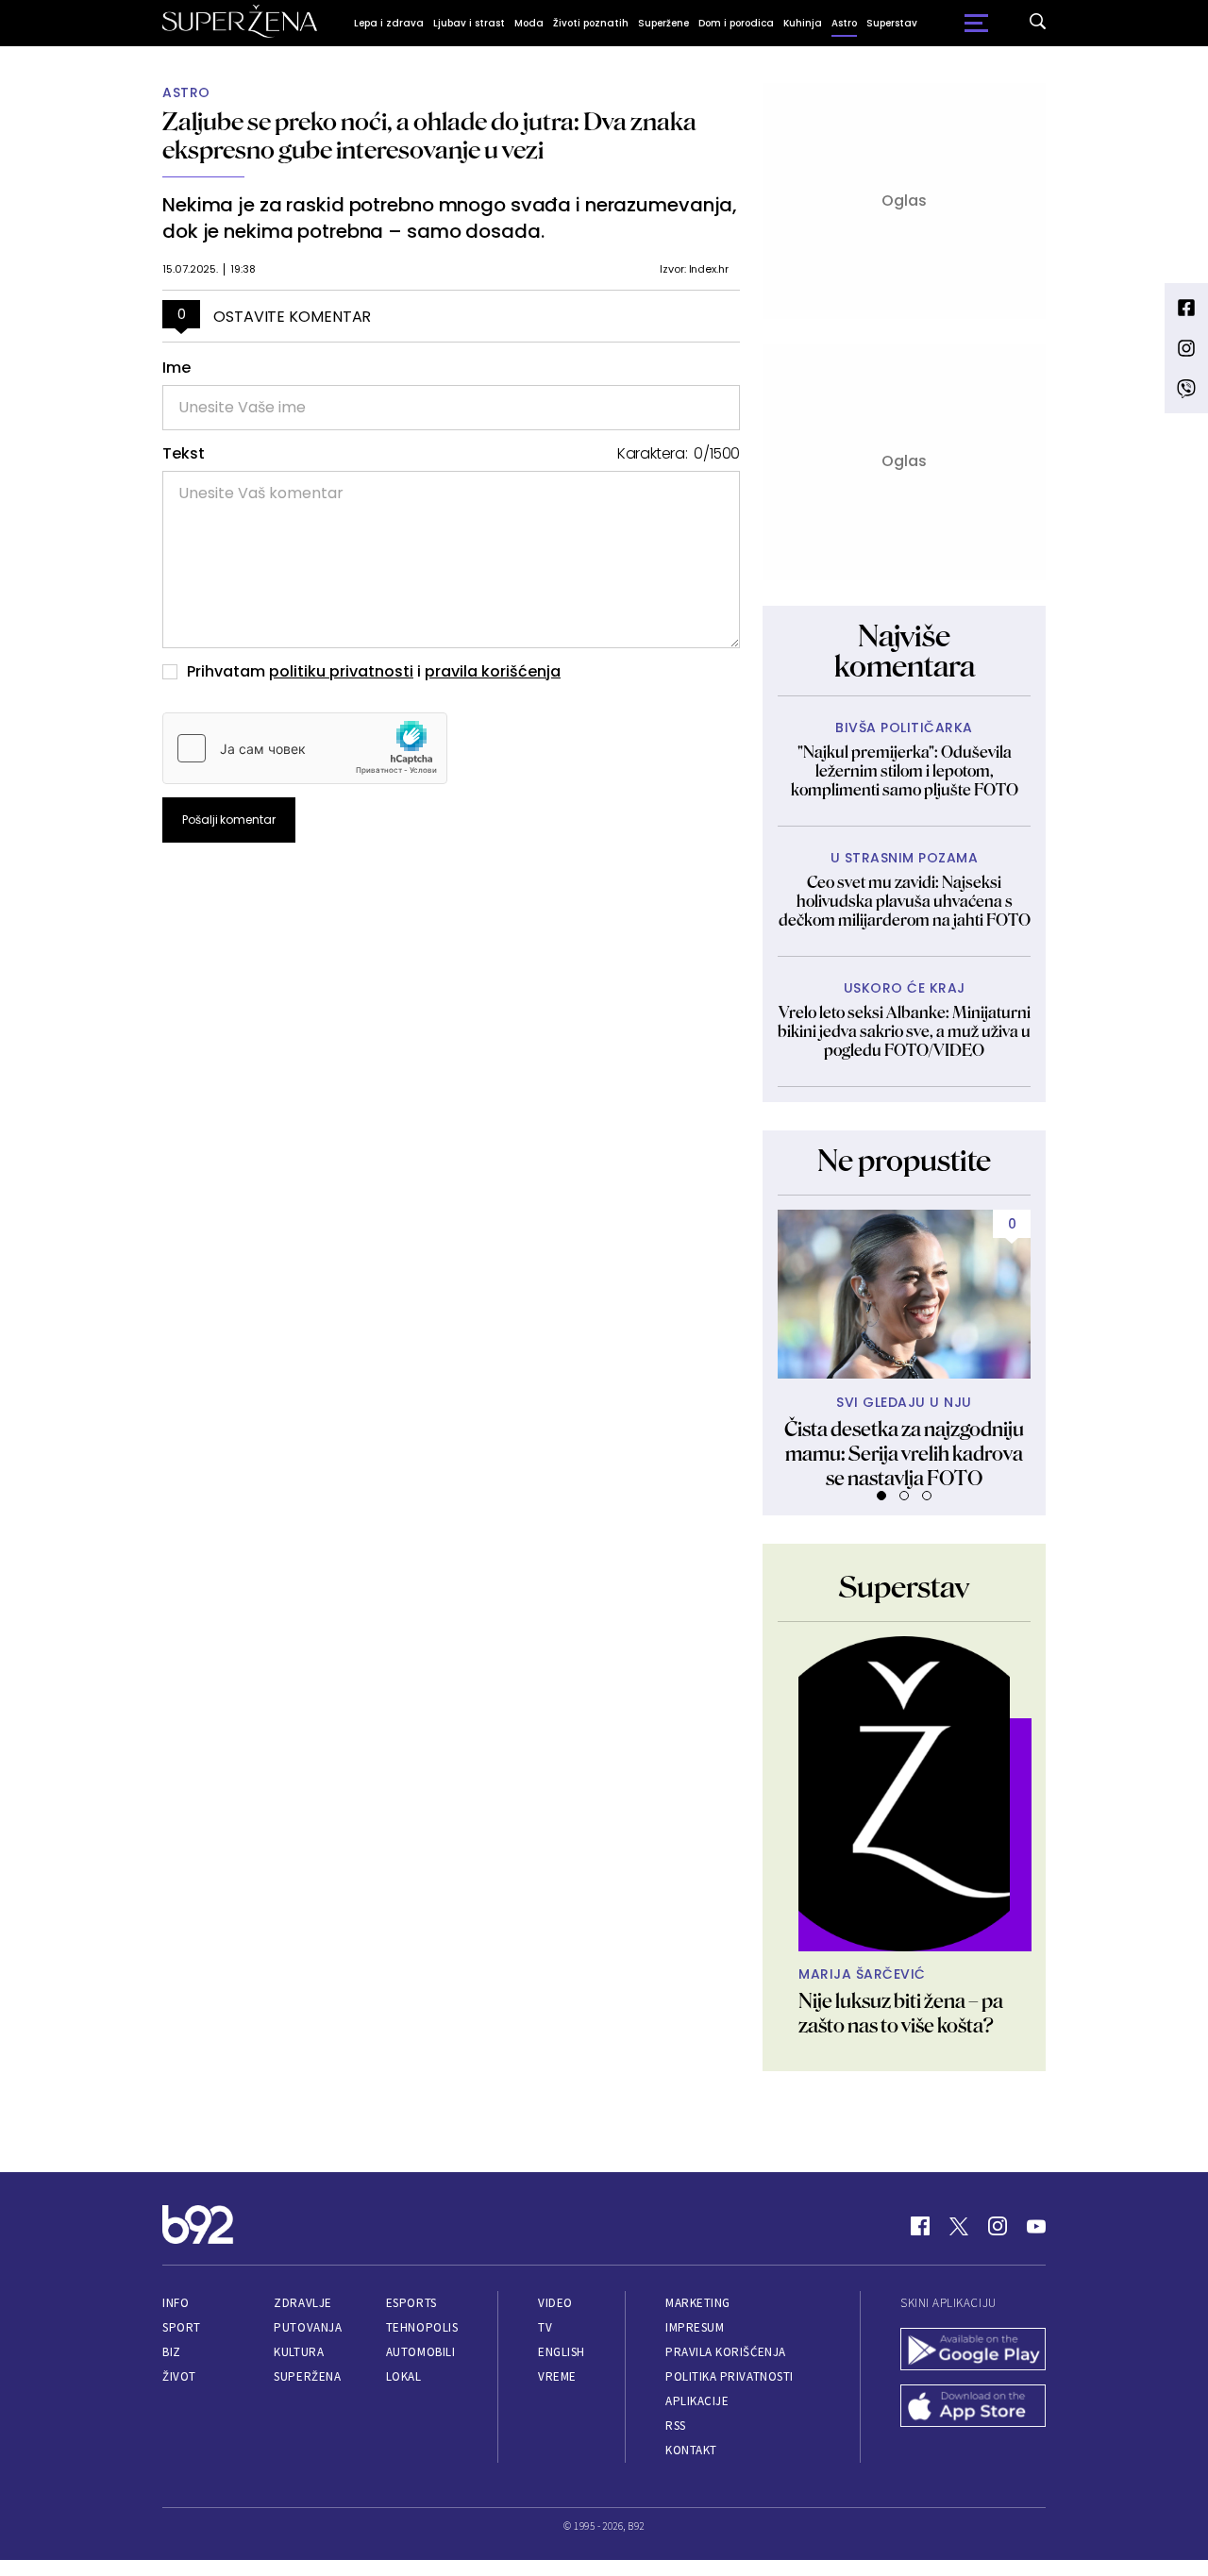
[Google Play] (973, 2351)
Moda (529, 23)
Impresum (695, 2327)
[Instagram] (998, 2226)
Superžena (307, 2376)
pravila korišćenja (493, 671)
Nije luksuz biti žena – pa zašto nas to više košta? (901, 2013)
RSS (676, 2425)
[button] (881, 1496)
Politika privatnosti (730, 2376)
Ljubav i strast (469, 23)
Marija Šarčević (862, 1974)
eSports (411, 2303)
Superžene (663, 23)
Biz (172, 2352)
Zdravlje (302, 2303)
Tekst (184, 454)
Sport (182, 2327)
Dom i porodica (736, 23)
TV (545, 2327)
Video (555, 2303)
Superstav (892, 23)
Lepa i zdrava (389, 23)
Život (179, 2376)
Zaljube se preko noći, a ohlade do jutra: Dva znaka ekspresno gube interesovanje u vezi (429, 135)
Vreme (557, 2376)
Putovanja (308, 2327)
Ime (176, 368)
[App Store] (973, 2408)
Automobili (420, 2352)
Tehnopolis (422, 2327)
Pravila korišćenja (726, 2352)
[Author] (904, 1794)
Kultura (299, 2352)
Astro (844, 23)
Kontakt (691, 2450)
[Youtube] (1036, 2226)
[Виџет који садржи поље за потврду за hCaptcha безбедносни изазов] (305, 748)
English (562, 2352)
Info (176, 2303)
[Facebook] (920, 2226)
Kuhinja (803, 23)
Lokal (404, 2376)
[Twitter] (959, 2226)
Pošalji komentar (229, 820)
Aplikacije (697, 2401)
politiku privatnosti (341, 671)
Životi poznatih (591, 23)
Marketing (698, 2303)
